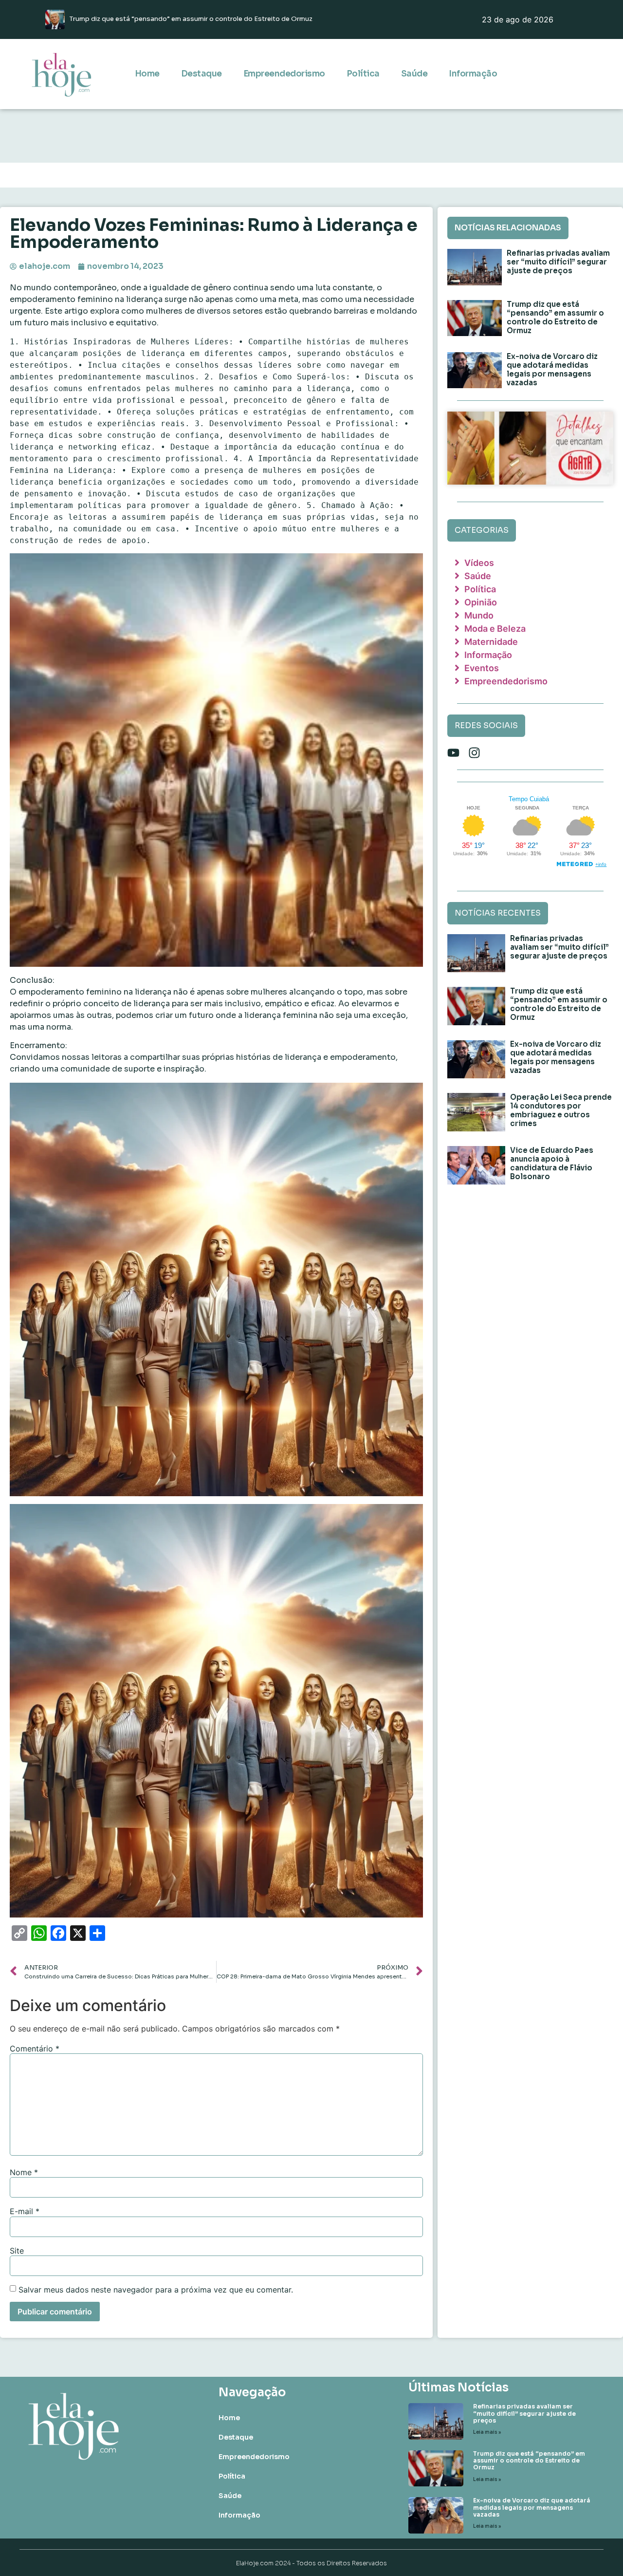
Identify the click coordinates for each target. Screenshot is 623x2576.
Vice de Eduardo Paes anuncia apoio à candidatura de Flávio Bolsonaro (552, 1163)
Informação (473, 74)
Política (363, 74)
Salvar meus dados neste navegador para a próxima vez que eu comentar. (156, 2290)
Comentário (35, 2049)
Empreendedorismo (284, 74)
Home (147, 74)
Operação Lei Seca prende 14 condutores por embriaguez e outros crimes (561, 1110)
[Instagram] (474, 753)
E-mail (25, 2211)
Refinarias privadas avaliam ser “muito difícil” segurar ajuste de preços (558, 262)
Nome (24, 2172)
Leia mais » (487, 2432)
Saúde (414, 74)
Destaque (202, 74)
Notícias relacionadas (508, 228)
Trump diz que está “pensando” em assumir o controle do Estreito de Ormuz (555, 317)
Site (17, 2251)
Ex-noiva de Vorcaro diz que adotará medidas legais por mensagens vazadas (552, 369)
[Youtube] (453, 753)
